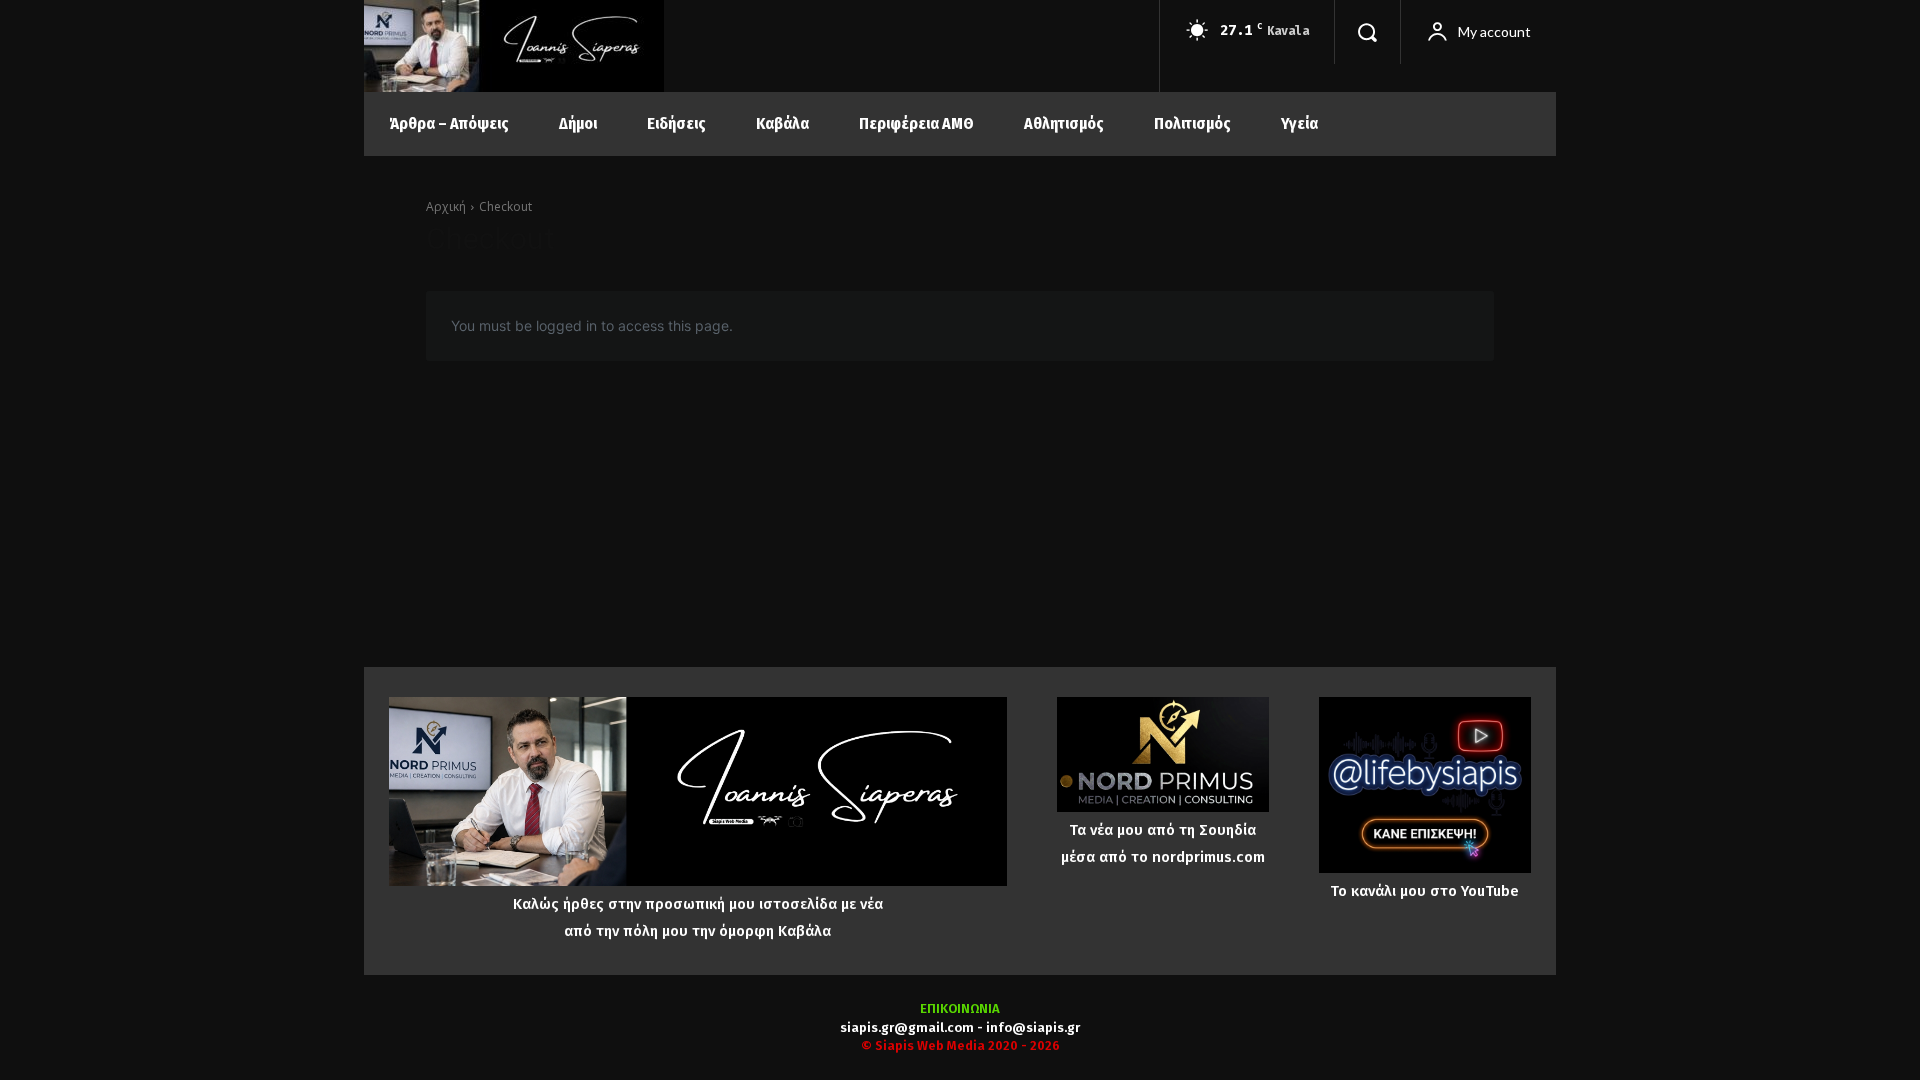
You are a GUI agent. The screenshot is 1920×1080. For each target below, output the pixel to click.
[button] (1367, 32)
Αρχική (446, 206)
